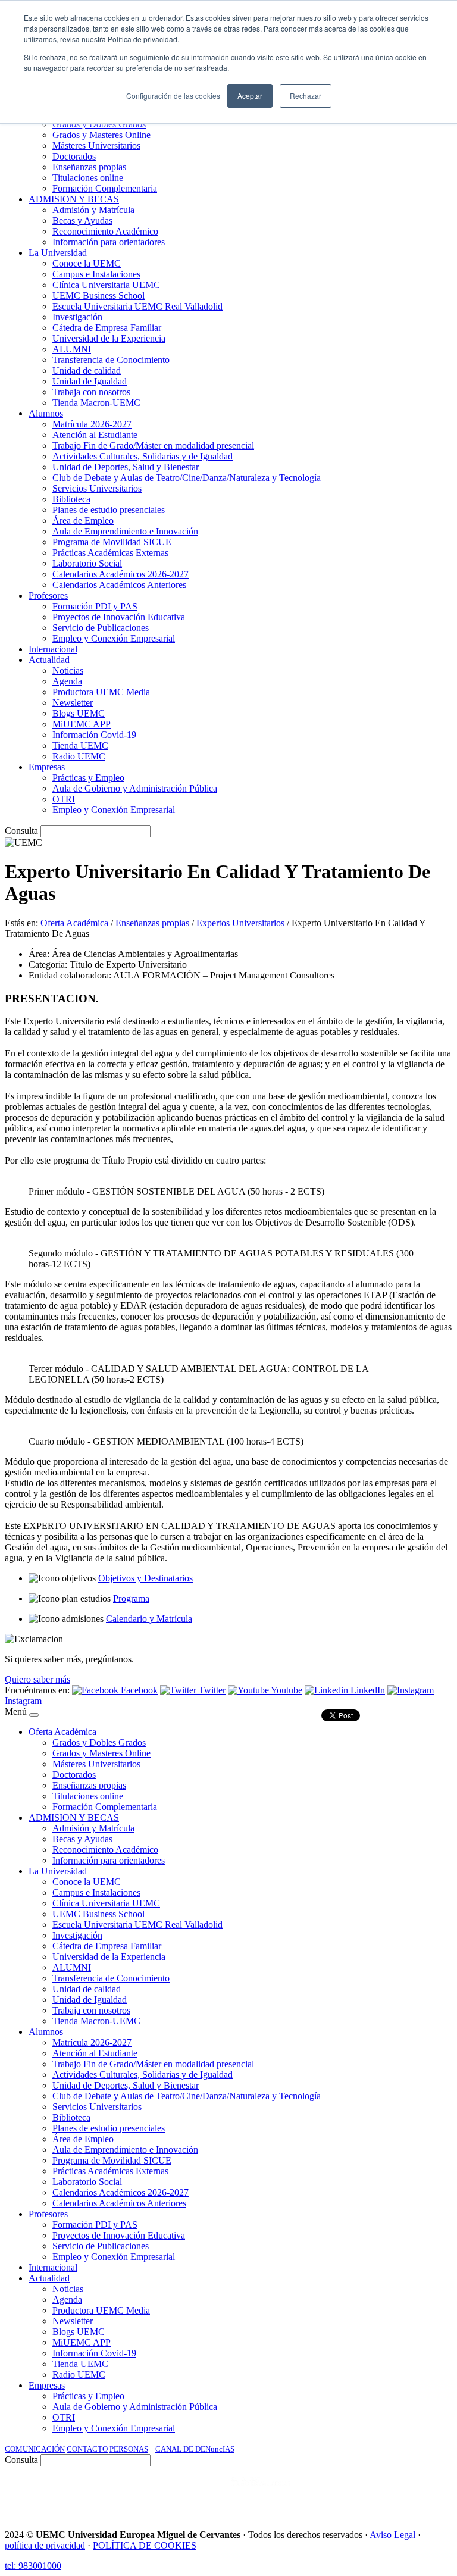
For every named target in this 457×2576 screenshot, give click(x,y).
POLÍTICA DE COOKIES (145, 2545)
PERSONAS (129, 2449)
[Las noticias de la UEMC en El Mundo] (261, 2493)
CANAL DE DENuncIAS (195, 2449)
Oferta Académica (74, 923)
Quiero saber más (37, 1679)
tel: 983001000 (33, 2566)
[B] (34, 1715)
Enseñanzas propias (152, 923)
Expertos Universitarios (240, 923)
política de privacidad (45, 2545)
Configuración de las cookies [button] (173, 96)
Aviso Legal (392, 2535)
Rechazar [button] (306, 96)
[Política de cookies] (423, 2535)
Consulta (21, 831)
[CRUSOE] (375, 2493)
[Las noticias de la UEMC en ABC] (209, 2493)
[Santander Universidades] (422, 2493)
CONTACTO (87, 2449)
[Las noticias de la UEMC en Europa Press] (327, 2493)
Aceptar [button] (250, 96)
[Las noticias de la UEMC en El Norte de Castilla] (92, 2493)
